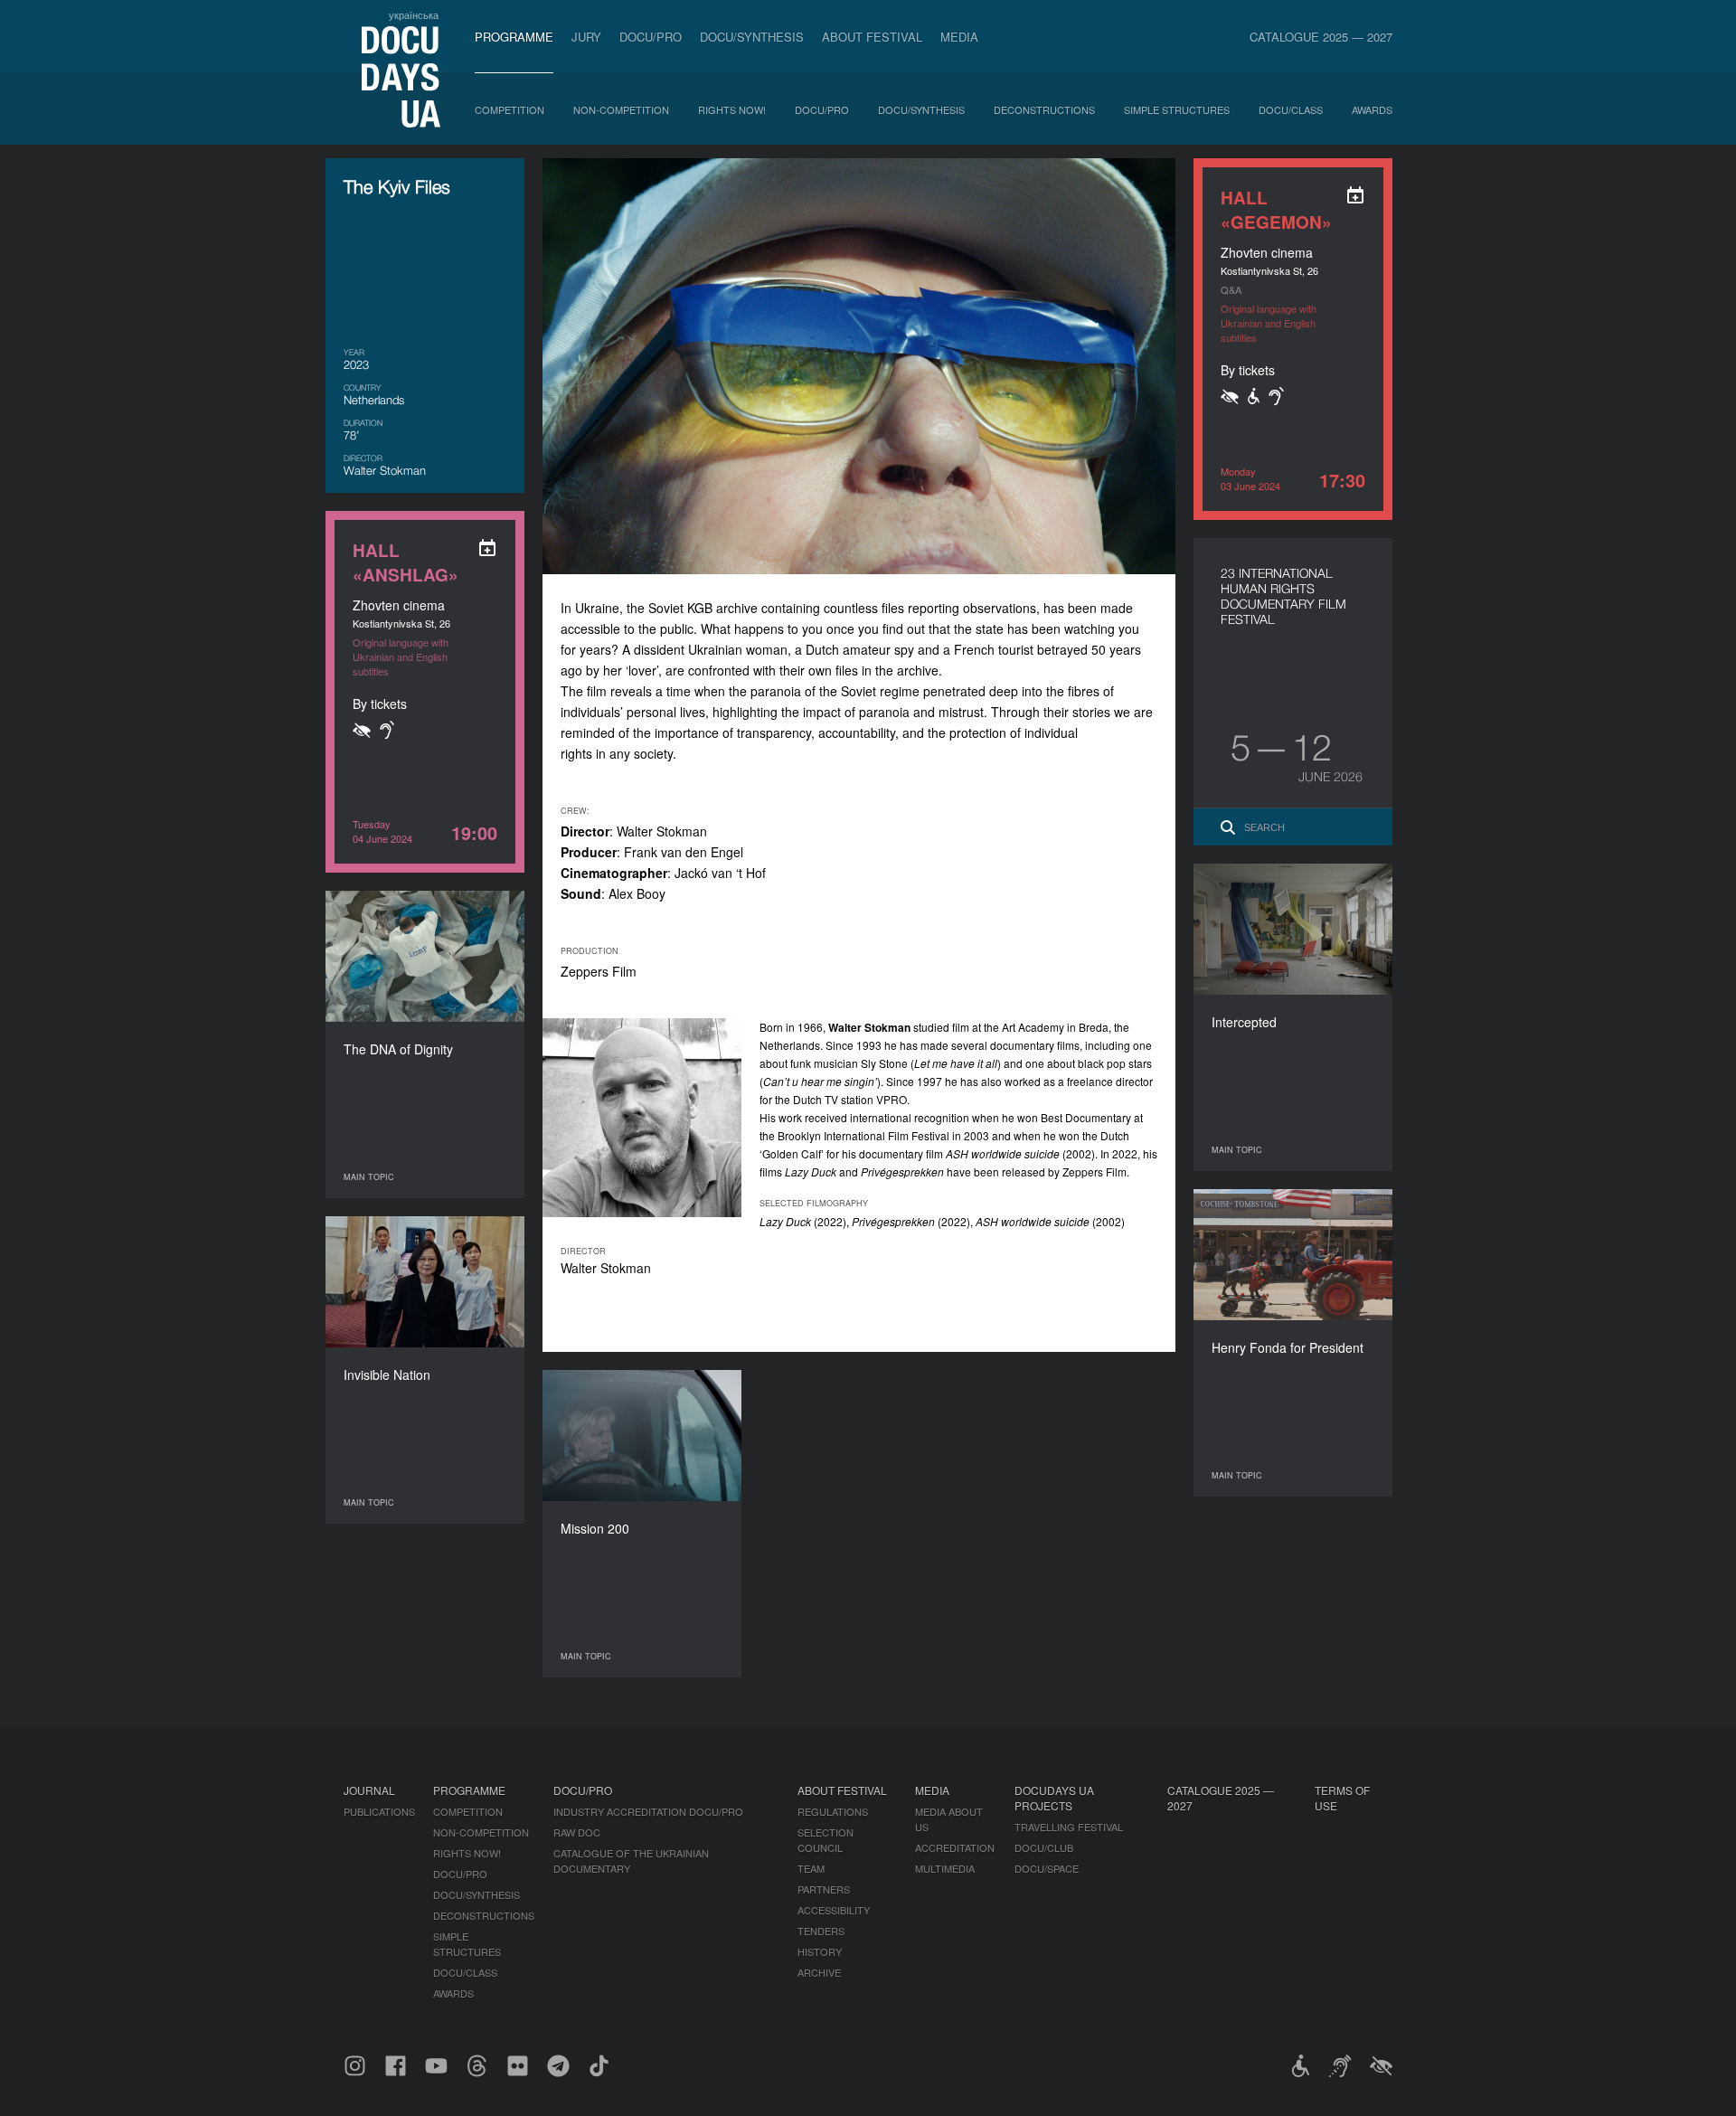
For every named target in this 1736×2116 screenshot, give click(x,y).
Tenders (821, 1931)
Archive (819, 1972)
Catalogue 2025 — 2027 (1321, 37)
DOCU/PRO (651, 37)
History (820, 1951)
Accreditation (955, 1847)
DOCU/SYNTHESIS (752, 37)
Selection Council (826, 1840)
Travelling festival (1069, 1827)
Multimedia (945, 1868)
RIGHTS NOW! (732, 109)
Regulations (833, 1811)
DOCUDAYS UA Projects (1054, 1798)
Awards (1372, 109)
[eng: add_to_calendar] (1355, 195)
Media (959, 37)
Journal (369, 1790)
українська (414, 14)
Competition (509, 109)
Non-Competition (621, 109)
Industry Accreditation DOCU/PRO (648, 1811)
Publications (379, 1811)
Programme (514, 37)
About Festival (872, 37)
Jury (586, 37)
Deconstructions (1044, 109)
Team (811, 1868)
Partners (824, 1889)
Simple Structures (1177, 109)
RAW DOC (577, 1832)
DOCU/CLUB (1044, 1847)
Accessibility (834, 1910)
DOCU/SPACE (1047, 1868)
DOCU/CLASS (1291, 109)
